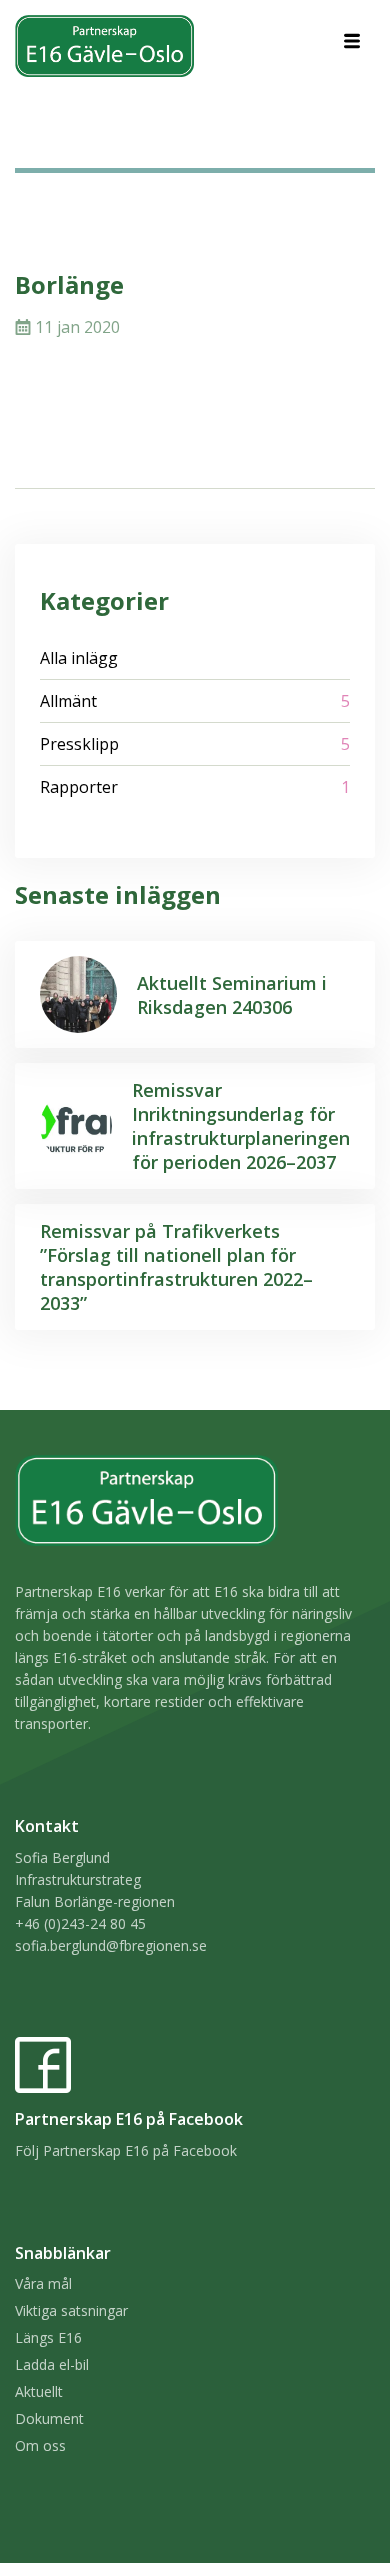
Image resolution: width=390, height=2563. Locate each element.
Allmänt (68, 701)
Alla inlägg (79, 658)
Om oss (40, 2445)
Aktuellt (39, 2391)
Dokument (49, 2418)
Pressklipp (79, 744)
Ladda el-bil (52, 2364)
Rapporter (79, 787)
